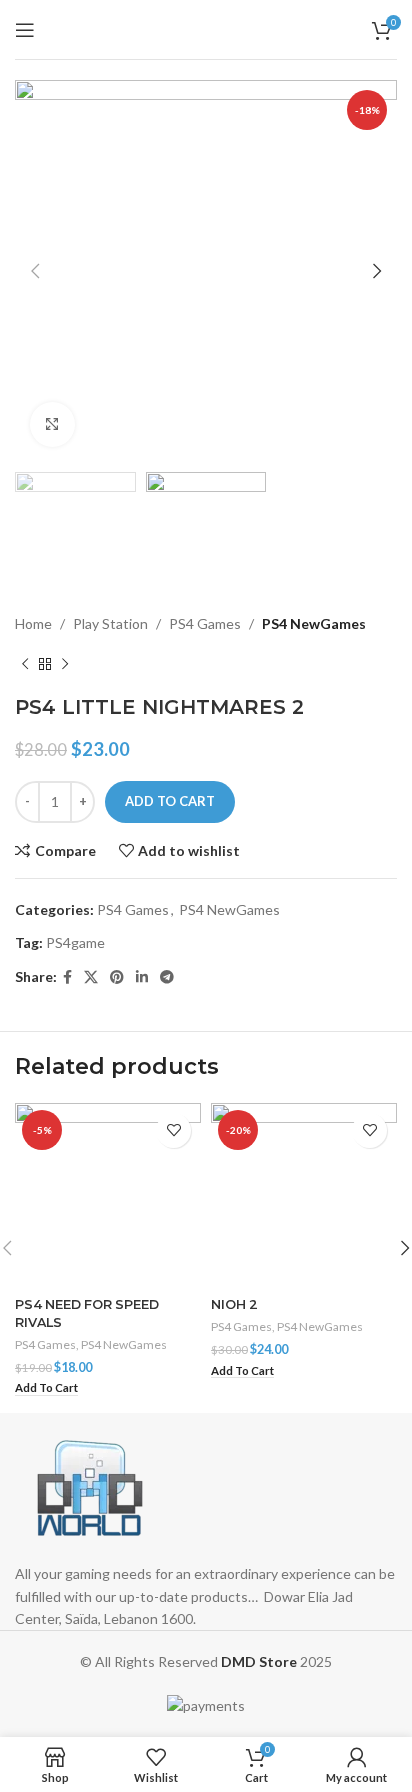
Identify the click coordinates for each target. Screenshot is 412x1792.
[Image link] (90, 1486)
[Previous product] (25, 665)
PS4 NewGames (314, 623)
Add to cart (170, 801)
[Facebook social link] (67, 977)
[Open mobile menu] (25, 30)
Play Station (110, 623)
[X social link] (91, 977)
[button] (46, 1388)
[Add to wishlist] (173, 1130)
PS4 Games (205, 623)
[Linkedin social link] (142, 977)
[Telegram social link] (167, 977)
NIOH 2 (234, 1304)
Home (33, 623)
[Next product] (65, 665)
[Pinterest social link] (117, 977)
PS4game (75, 942)
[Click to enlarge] (52, 424)
